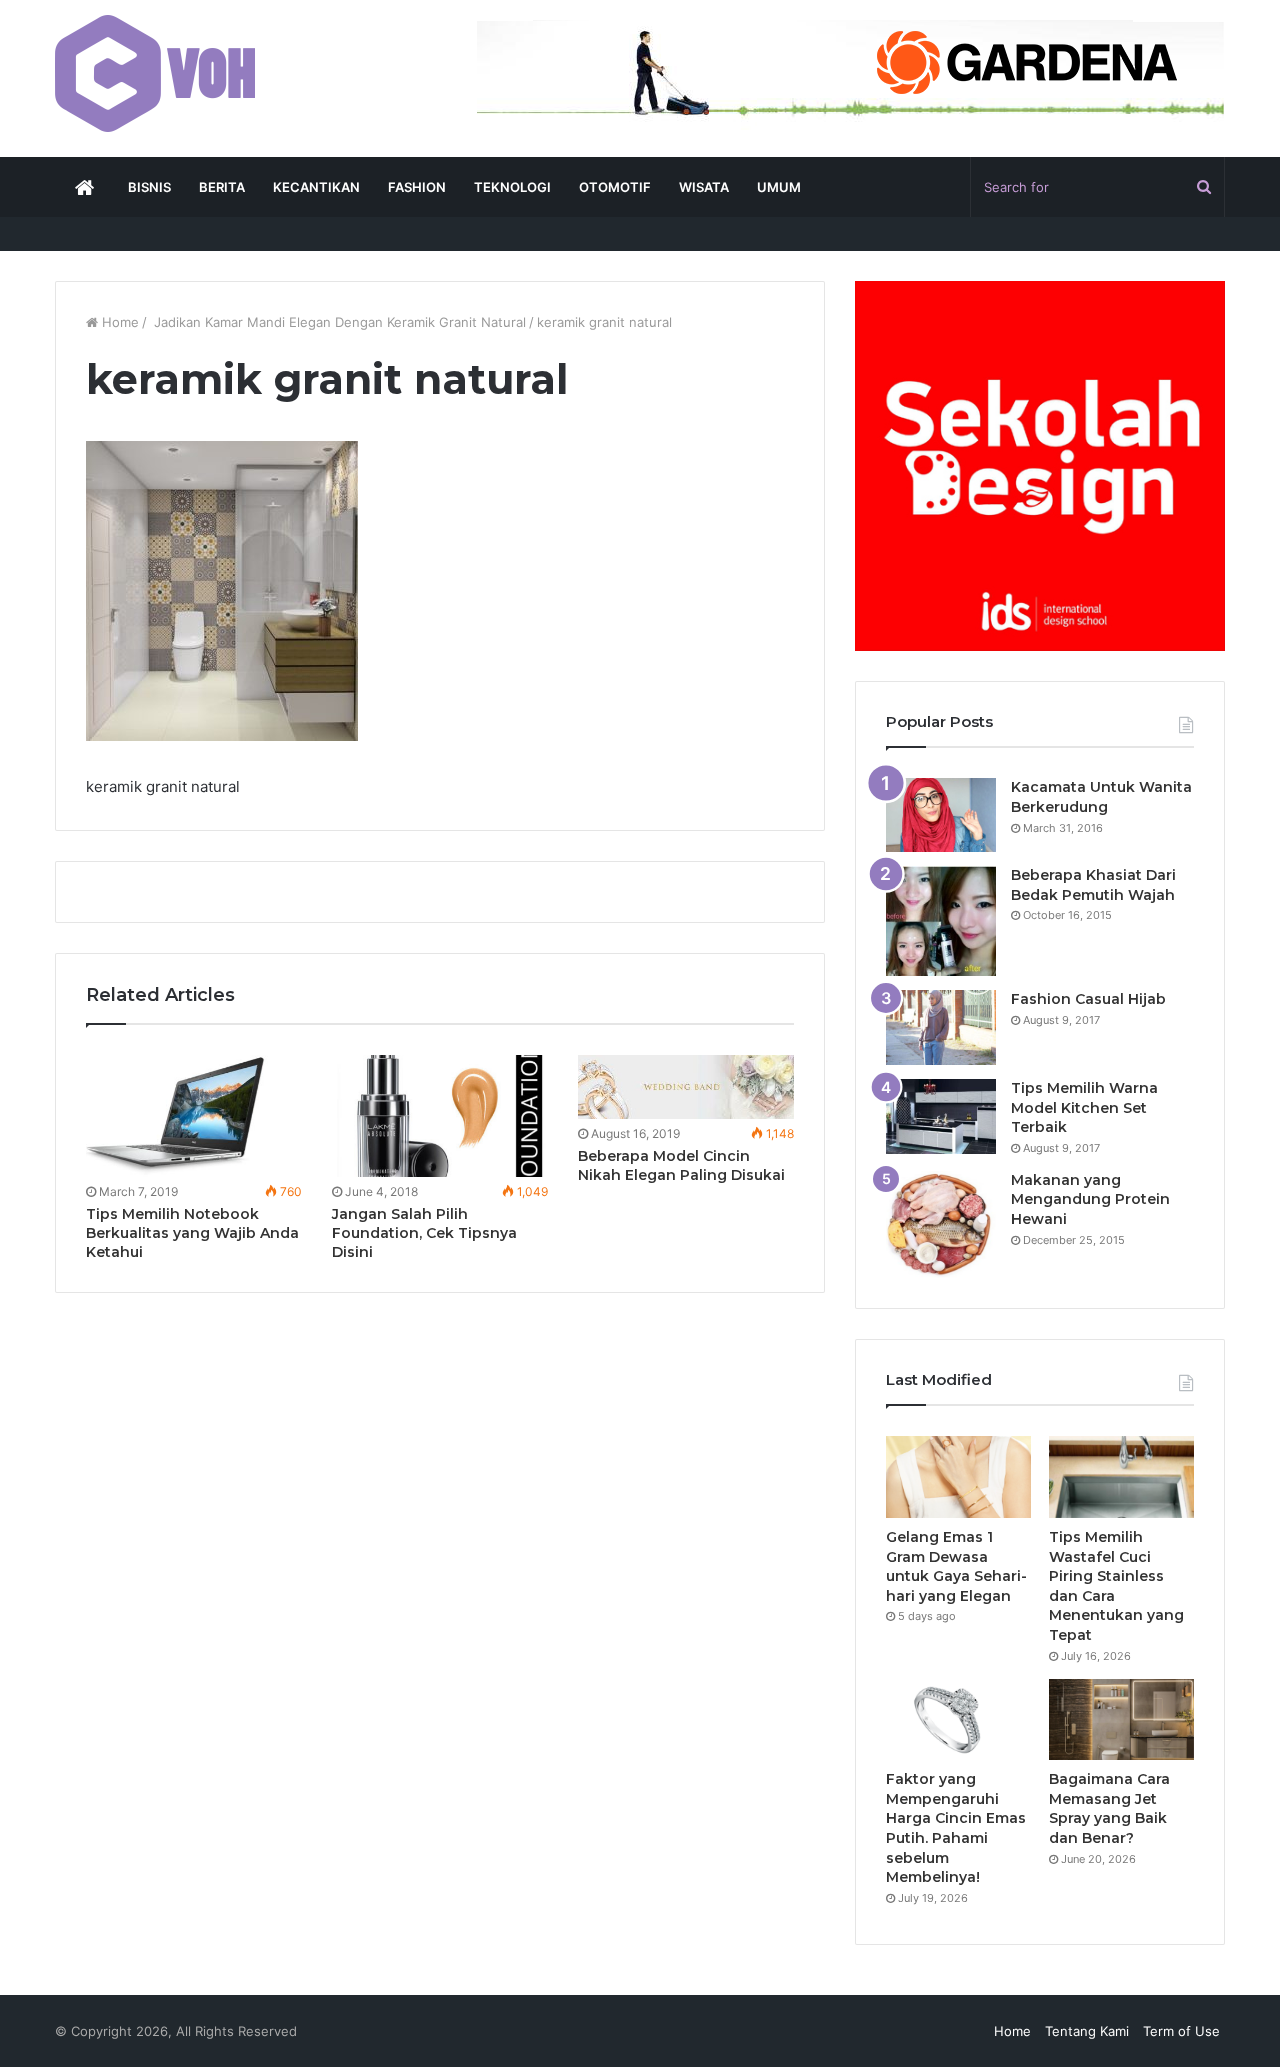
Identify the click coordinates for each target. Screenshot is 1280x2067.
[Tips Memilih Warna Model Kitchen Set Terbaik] (941, 1116)
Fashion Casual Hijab (1088, 999)
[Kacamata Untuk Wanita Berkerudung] (941, 815)
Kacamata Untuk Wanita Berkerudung (1101, 797)
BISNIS (149, 187)
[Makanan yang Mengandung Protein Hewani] (941, 1224)
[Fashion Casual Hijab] (941, 1027)
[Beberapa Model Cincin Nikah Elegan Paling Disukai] (686, 1087)
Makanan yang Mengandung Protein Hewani (1090, 1199)
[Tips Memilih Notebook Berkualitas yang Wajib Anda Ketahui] (194, 1116)
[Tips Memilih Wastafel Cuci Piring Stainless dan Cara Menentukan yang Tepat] (1121, 1477)
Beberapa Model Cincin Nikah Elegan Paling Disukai (681, 1165)
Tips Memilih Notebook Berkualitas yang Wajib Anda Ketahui (192, 1233)
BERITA (222, 187)
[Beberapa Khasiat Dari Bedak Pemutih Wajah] (941, 921)
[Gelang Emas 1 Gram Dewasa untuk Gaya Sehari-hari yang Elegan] (958, 1477)
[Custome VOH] (155, 73)
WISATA (704, 187)
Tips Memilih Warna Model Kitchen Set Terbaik (1084, 1107)
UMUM (779, 187)
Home (118, 322)
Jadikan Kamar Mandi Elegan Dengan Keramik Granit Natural (338, 322)
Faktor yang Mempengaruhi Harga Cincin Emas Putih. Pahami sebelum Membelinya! (956, 1828)
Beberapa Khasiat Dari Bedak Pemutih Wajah (1093, 885)
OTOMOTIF (615, 187)
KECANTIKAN (316, 187)
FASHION (417, 187)
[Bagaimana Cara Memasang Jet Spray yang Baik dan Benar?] (1121, 1720)
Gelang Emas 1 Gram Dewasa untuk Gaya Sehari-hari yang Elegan (956, 1566)
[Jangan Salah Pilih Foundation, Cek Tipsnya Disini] (440, 1116)
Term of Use (1181, 2031)
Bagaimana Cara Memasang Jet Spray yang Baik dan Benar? (1109, 1808)
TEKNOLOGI (512, 187)
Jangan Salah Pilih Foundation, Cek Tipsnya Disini (424, 1233)
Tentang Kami (1087, 2031)
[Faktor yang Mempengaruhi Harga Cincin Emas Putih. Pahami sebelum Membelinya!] (958, 1720)
